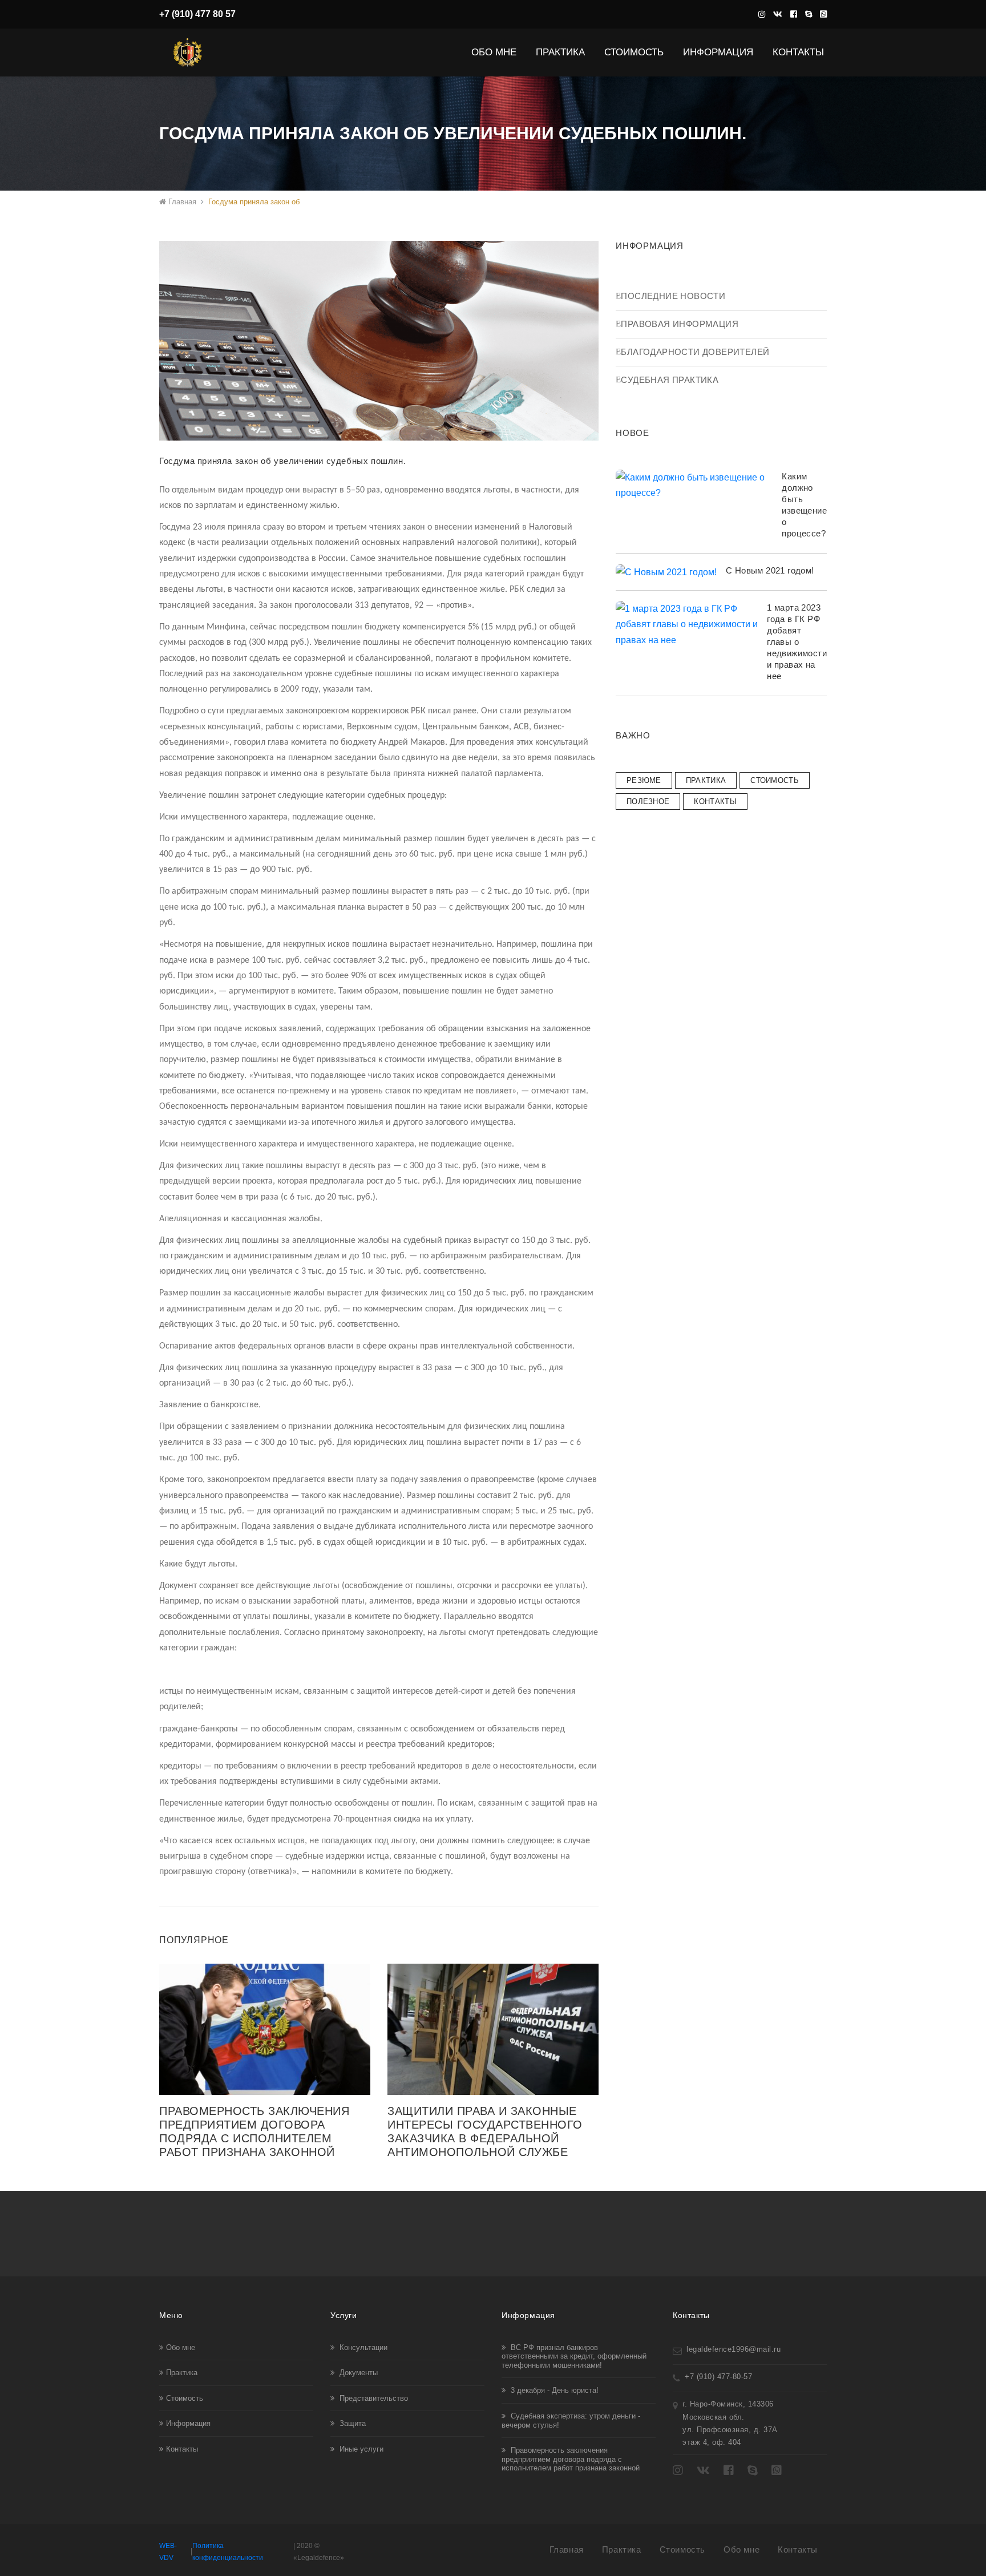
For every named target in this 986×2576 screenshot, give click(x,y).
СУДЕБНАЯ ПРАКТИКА (670, 380)
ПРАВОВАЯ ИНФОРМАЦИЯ (680, 324)
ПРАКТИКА (706, 780)
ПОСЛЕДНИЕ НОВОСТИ (673, 296)
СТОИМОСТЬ (637, 52)
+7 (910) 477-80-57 (718, 2377)
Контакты (798, 52)
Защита (351, 2423)
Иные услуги (360, 2449)
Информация (722, 52)
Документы (357, 2373)
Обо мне (181, 2347)
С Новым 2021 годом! (770, 570)
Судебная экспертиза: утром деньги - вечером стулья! (571, 2420)
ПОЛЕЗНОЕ (648, 802)
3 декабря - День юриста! (553, 2390)
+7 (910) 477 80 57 (197, 14)
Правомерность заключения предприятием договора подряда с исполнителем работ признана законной (571, 2459)
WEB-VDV (168, 2552)
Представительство (373, 2398)
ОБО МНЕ (497, 52)
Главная (181, 202)
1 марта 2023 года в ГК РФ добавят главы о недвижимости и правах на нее (797, 642)
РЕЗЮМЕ (644, 780)
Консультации (362, 2347)
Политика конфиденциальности (228, 2552)
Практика (564, 52)
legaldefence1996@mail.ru (734, 2349)
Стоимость (185, 2398)
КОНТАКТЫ (715, 802)
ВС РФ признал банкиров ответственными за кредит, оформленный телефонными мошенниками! (574, 2356)
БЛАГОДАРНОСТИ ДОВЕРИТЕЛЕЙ (695, 352)
